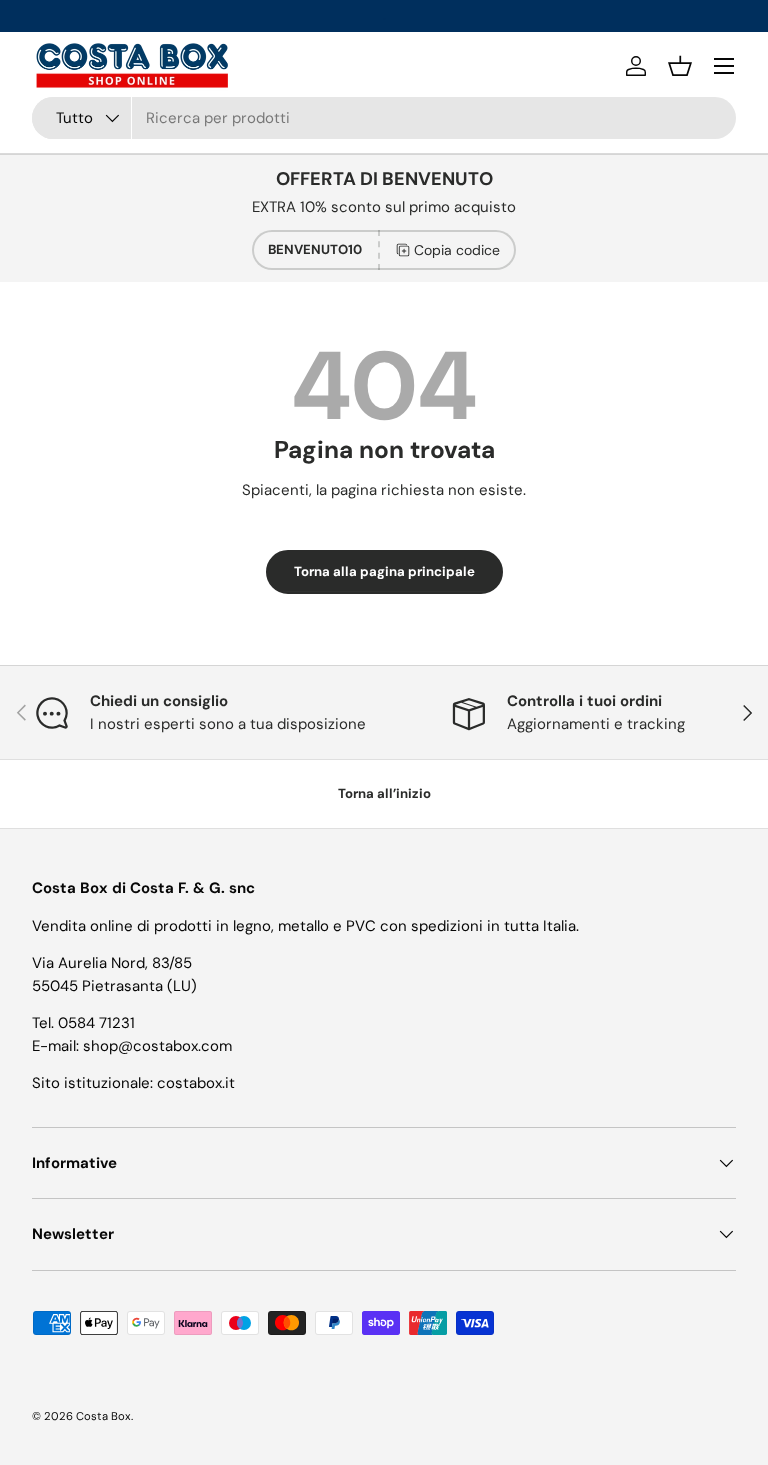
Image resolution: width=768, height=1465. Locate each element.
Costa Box (103, 1416)
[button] (680, 66)
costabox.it (196, 1083)
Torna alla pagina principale (384, 571)
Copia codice (457, 250)
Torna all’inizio (384, 793)
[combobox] (384, 118)
